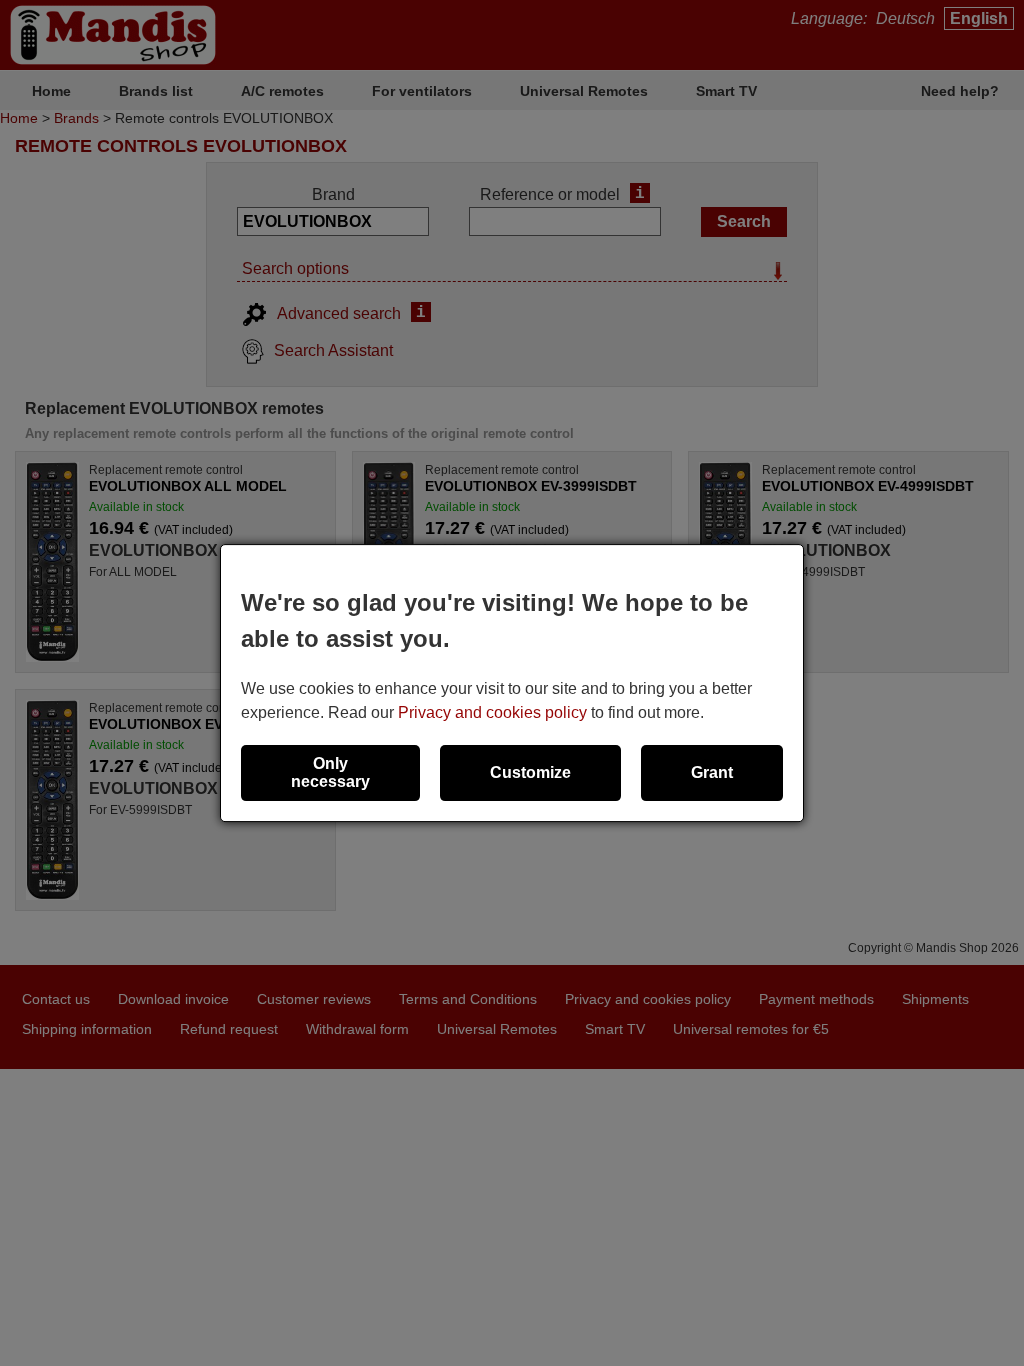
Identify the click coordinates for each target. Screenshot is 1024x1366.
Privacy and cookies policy (492, 712)
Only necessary (330, 772)
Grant (712, 772)
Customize (530, 772)
